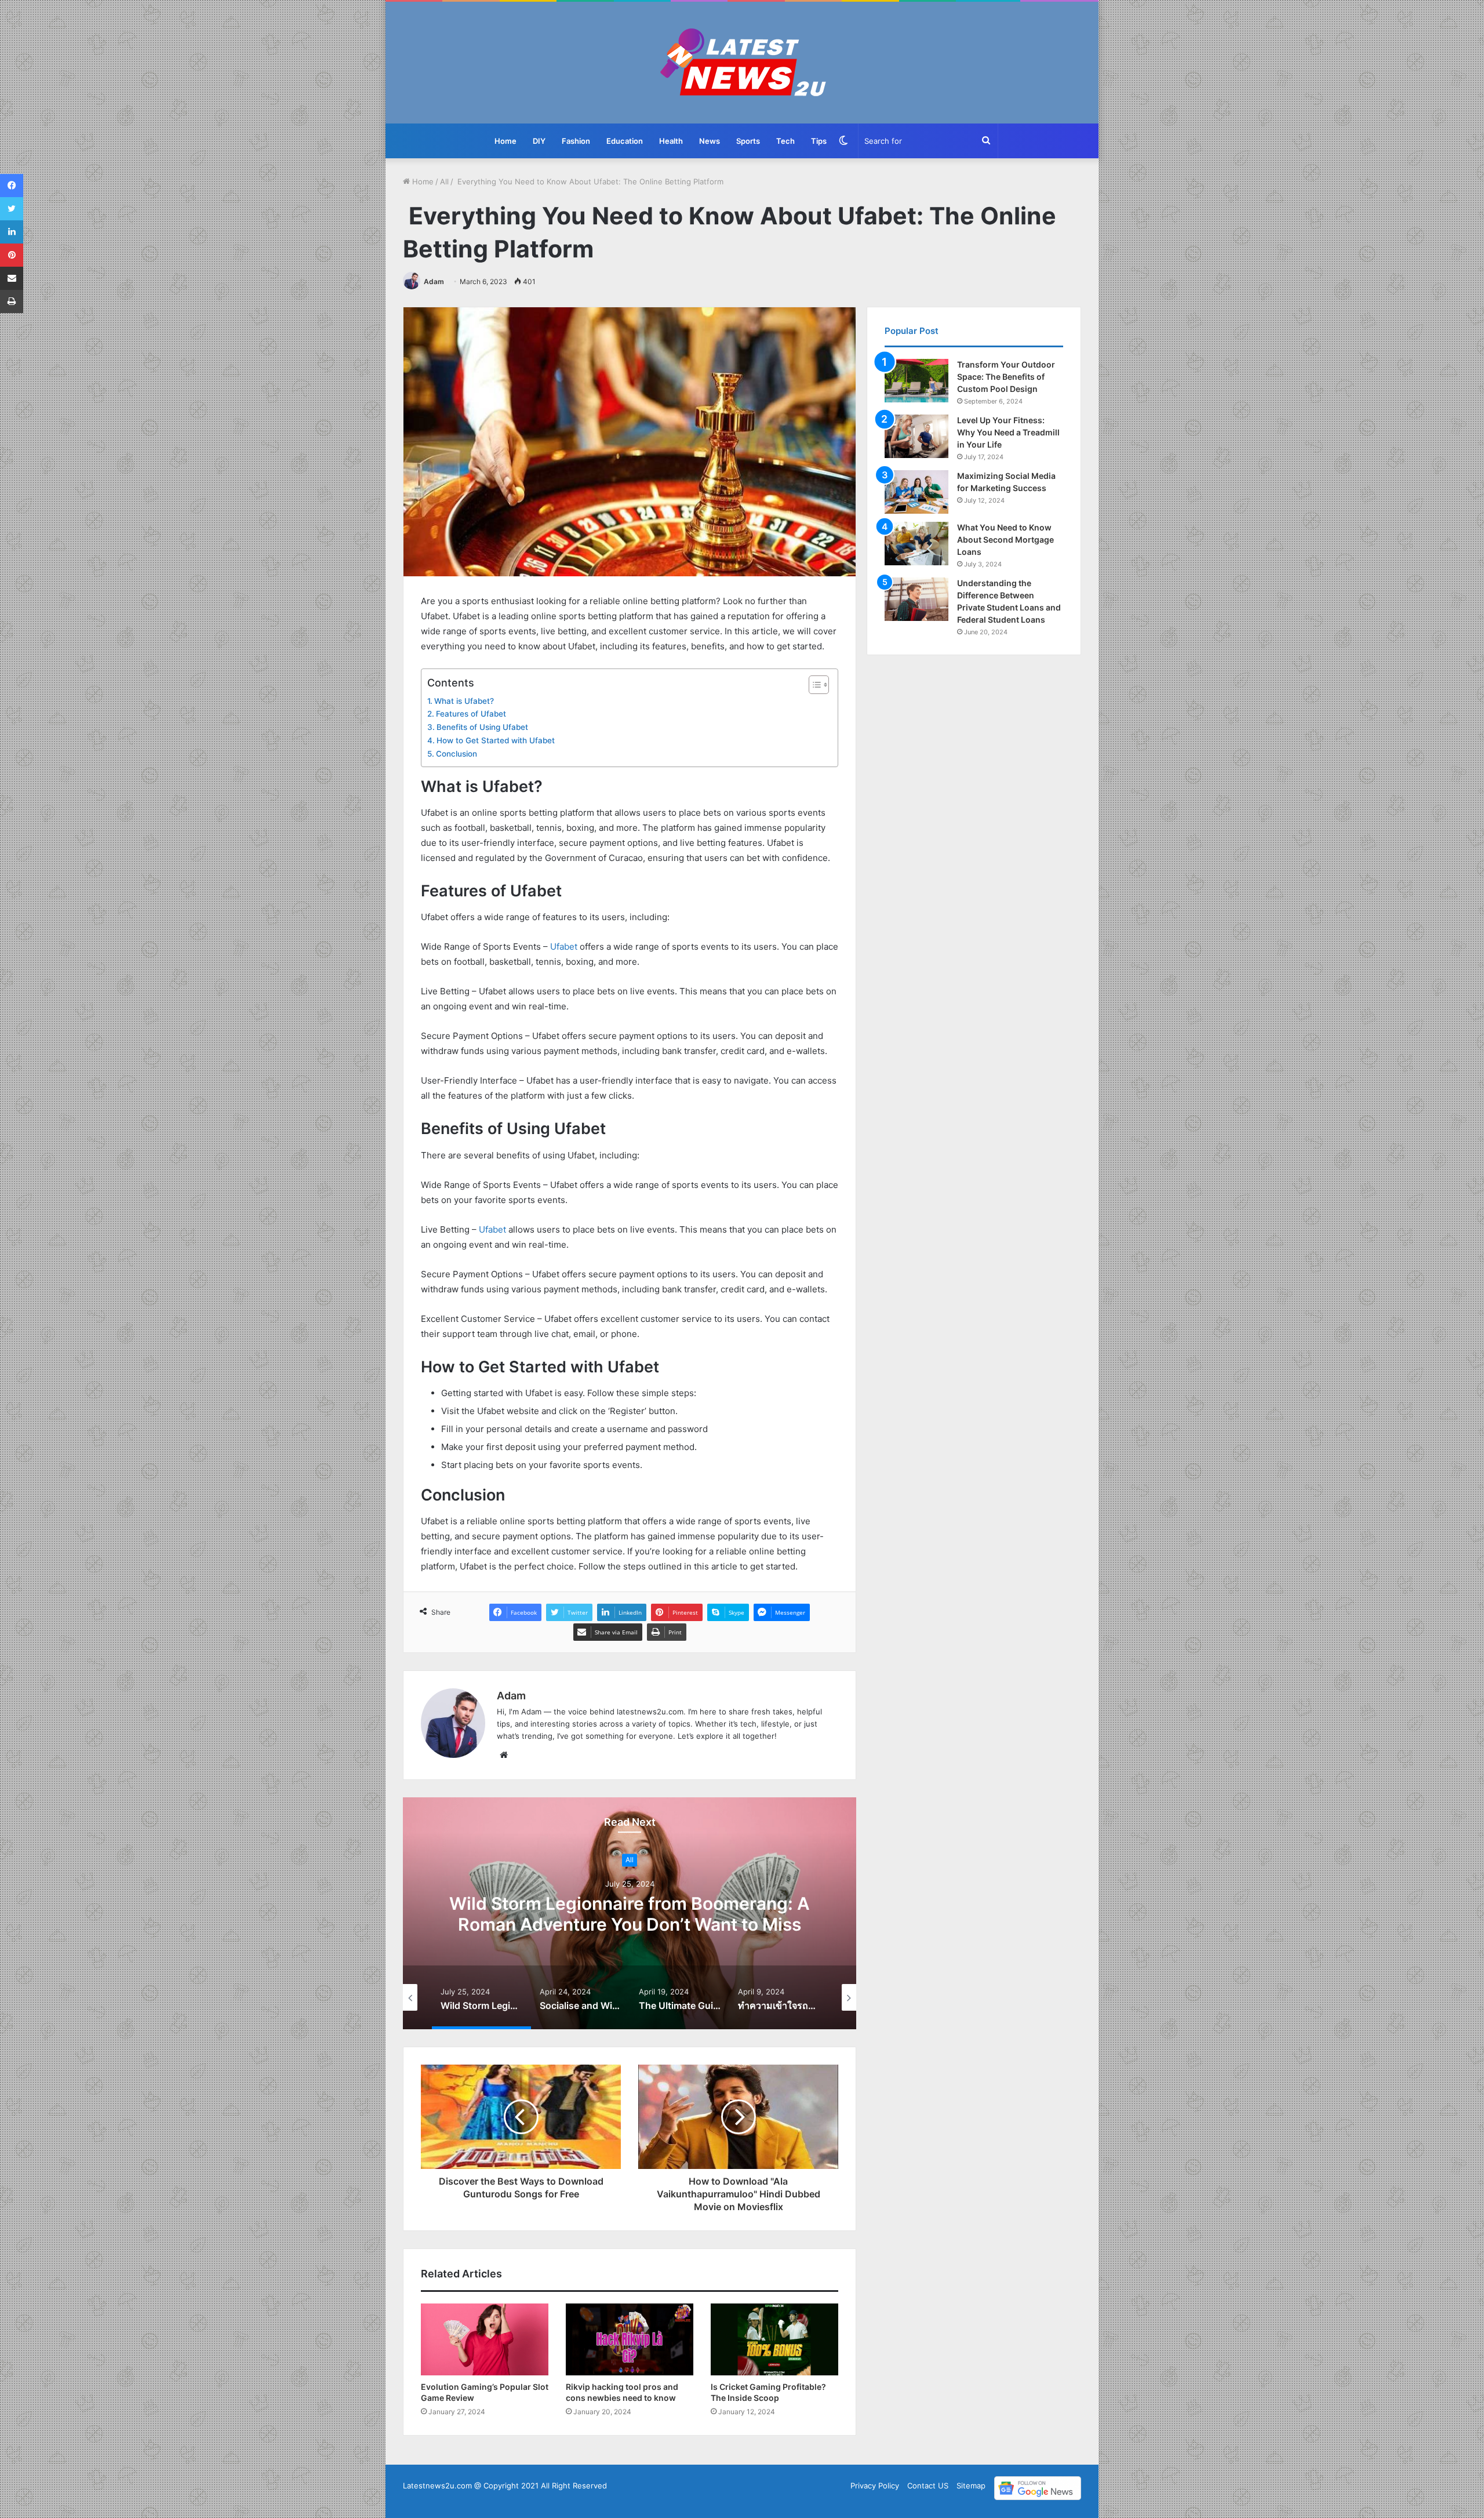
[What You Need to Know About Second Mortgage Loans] (916, 544)
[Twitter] (12, 209)
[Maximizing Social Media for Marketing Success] (916, 492)
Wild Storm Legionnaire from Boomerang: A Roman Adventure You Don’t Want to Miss (630, 1914)
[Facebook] (12, 186)
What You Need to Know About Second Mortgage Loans (1005, 539)
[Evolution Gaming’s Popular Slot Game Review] (485, 2339)
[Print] (12, 301)
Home (505, 141)
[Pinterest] (12, 255)
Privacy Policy (875, 2486)
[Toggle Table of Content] (813, 685)
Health (671, 141)
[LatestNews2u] (742, 63)
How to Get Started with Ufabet (496, 740)
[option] (630, 1913)
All (444, 181)
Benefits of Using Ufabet (482, 727)
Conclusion (457, 754)
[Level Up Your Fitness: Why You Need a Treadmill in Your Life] (916, 436)
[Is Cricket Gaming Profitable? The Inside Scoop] (774, 2339)
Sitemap (971, 2486)
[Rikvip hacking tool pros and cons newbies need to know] (630, 2339)
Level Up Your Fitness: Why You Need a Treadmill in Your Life (1008, 432)
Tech (785, 141)
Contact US (928, 2486)
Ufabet (564, 946)
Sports (748, 141)
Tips (819, 141)
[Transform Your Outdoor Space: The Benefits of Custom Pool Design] (916, 381)
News (710, 141)
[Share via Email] (12, 278)
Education (625, 141)
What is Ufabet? (464, 701)
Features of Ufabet (471, 714)
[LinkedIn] (12, 232)
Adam (434, 281)
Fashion (576, 141)
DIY (539, 141)
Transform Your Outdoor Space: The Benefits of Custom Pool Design (1006, 377)
